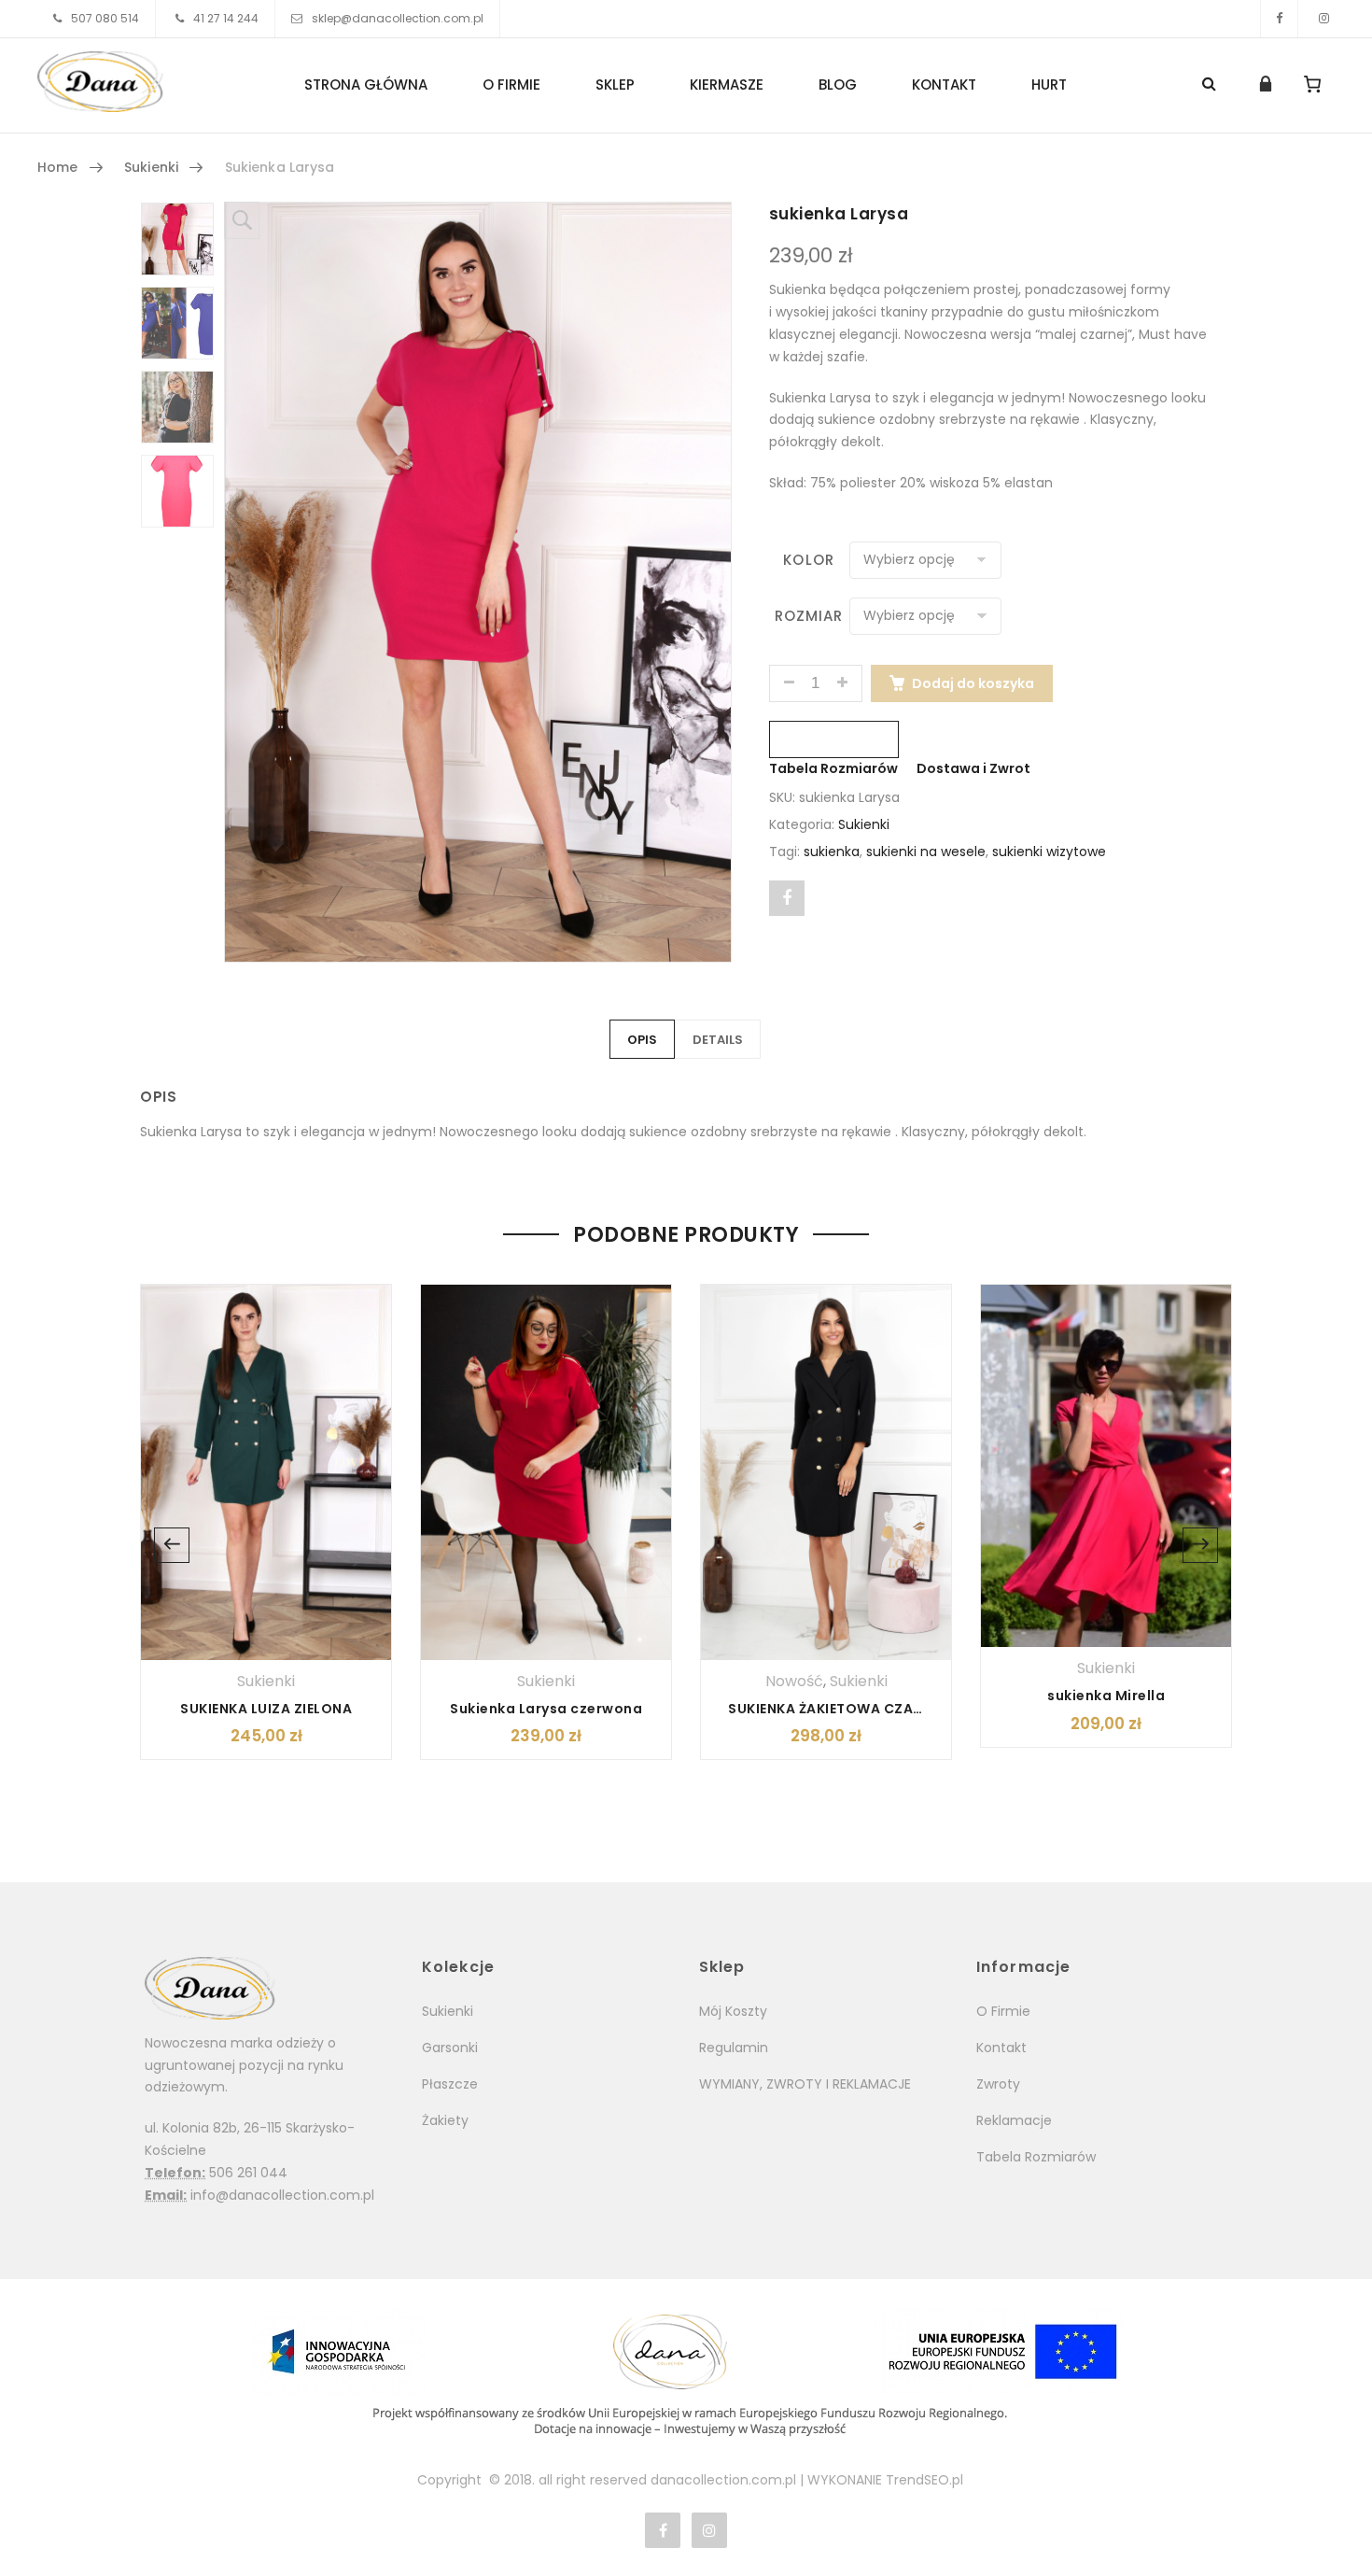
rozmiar (809, 616)
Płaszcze (450, 2084)
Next (1200, 1545)
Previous (172, 1545)
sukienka (832, 852)
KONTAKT (944, 84)
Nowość (794, 1681)
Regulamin (734, 2048)
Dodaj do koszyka (973, 683)
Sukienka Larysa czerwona (546, 1709)
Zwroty (998, 2084)
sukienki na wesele (926, 852)
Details (718, 1040)
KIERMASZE (727, 84)
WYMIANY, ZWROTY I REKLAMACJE (805, 2084)
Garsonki (450, 2048)
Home (58, 167)
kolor (808, 560)
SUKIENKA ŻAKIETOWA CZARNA (835, 1709)
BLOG (838, 84)
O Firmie (1003, 2011)
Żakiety (445, 2120)
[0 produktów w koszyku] (1313, 84)
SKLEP (615, 84)
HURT (1049, 84)
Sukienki (151, 167)
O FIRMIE (511, 84)
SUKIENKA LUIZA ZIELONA (266, 1709)
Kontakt (1001, 2048)
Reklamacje (1014, 2120)
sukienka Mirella (1106, 1696)
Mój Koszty (733, 2011)
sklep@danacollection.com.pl (398, 18)
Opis (642, 1040)
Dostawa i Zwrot (973, 768)
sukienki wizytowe (1049, 852)
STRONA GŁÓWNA (366, 84)
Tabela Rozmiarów (833, 768)
